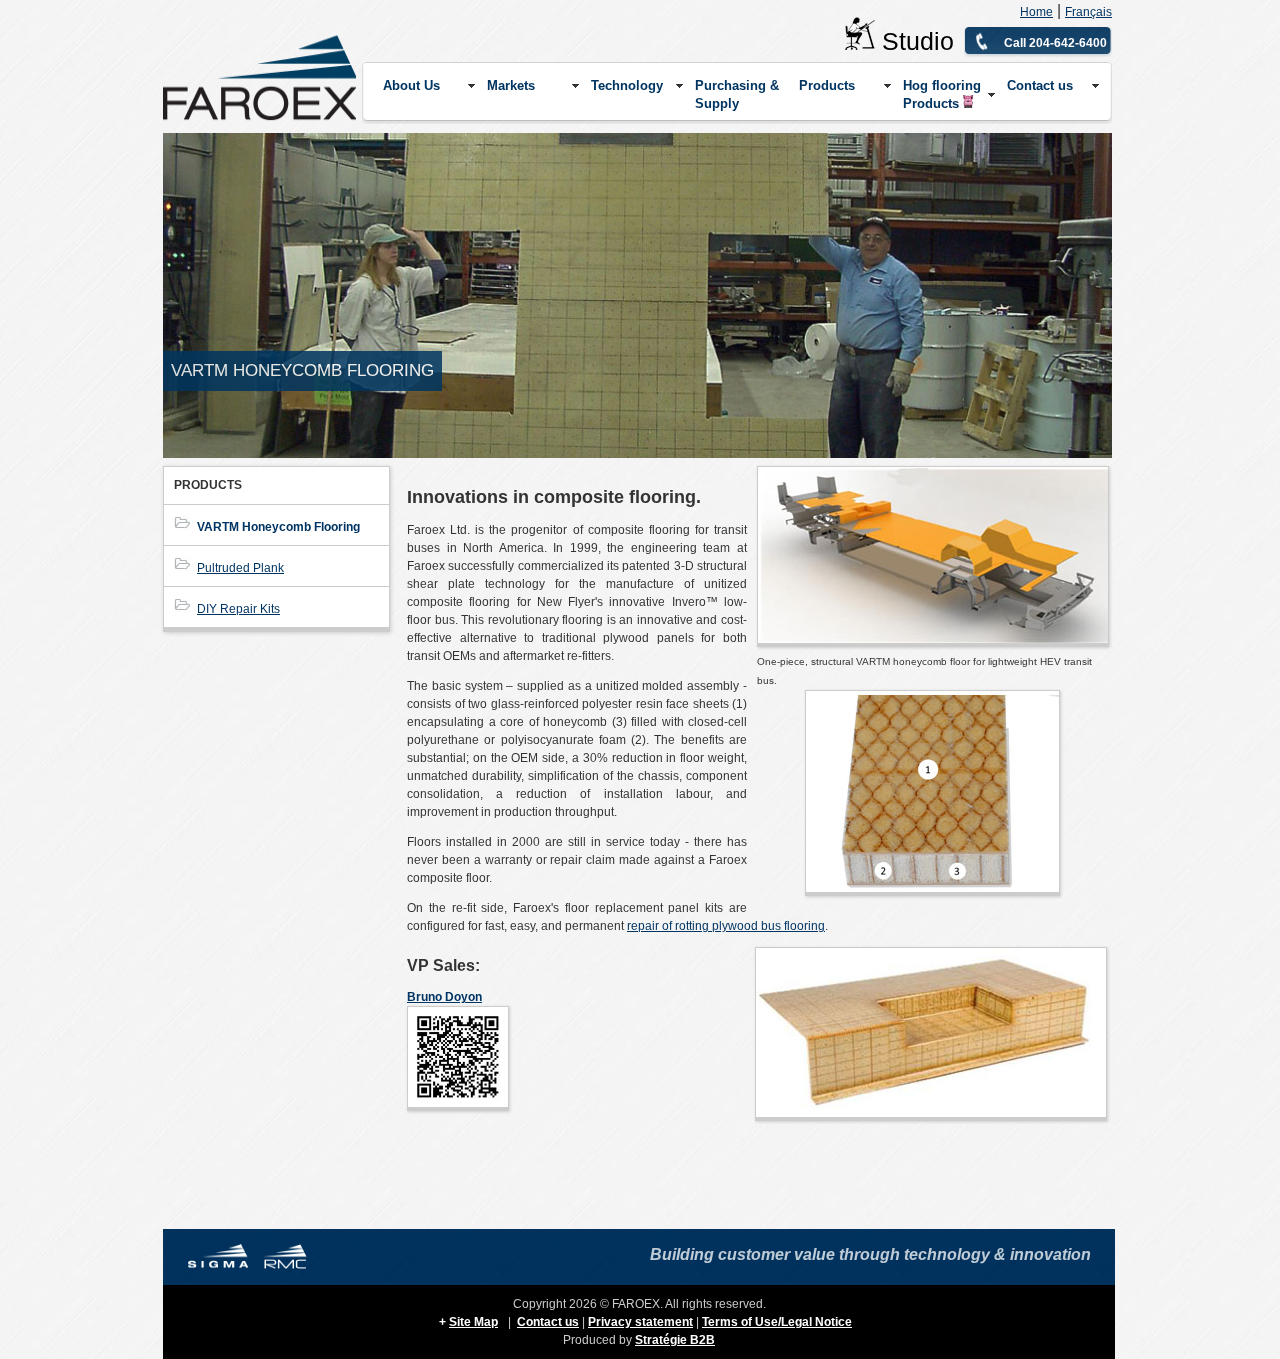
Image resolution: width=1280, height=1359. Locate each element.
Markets (511, 85)
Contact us (1040, 85)
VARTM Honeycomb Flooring (278, 527)
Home (1036, 12)
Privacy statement (640, 1322)
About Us (411, 85)
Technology (627, 85)
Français (1088, 12)
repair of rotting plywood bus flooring (726, 926)
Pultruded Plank (240, 568)
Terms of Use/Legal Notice (777, 1322)
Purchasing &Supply (737, 94)
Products (827, 85)
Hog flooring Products (942, 94)
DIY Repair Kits (238, 609)
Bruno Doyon (444, 997)
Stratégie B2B (675, 1340)
